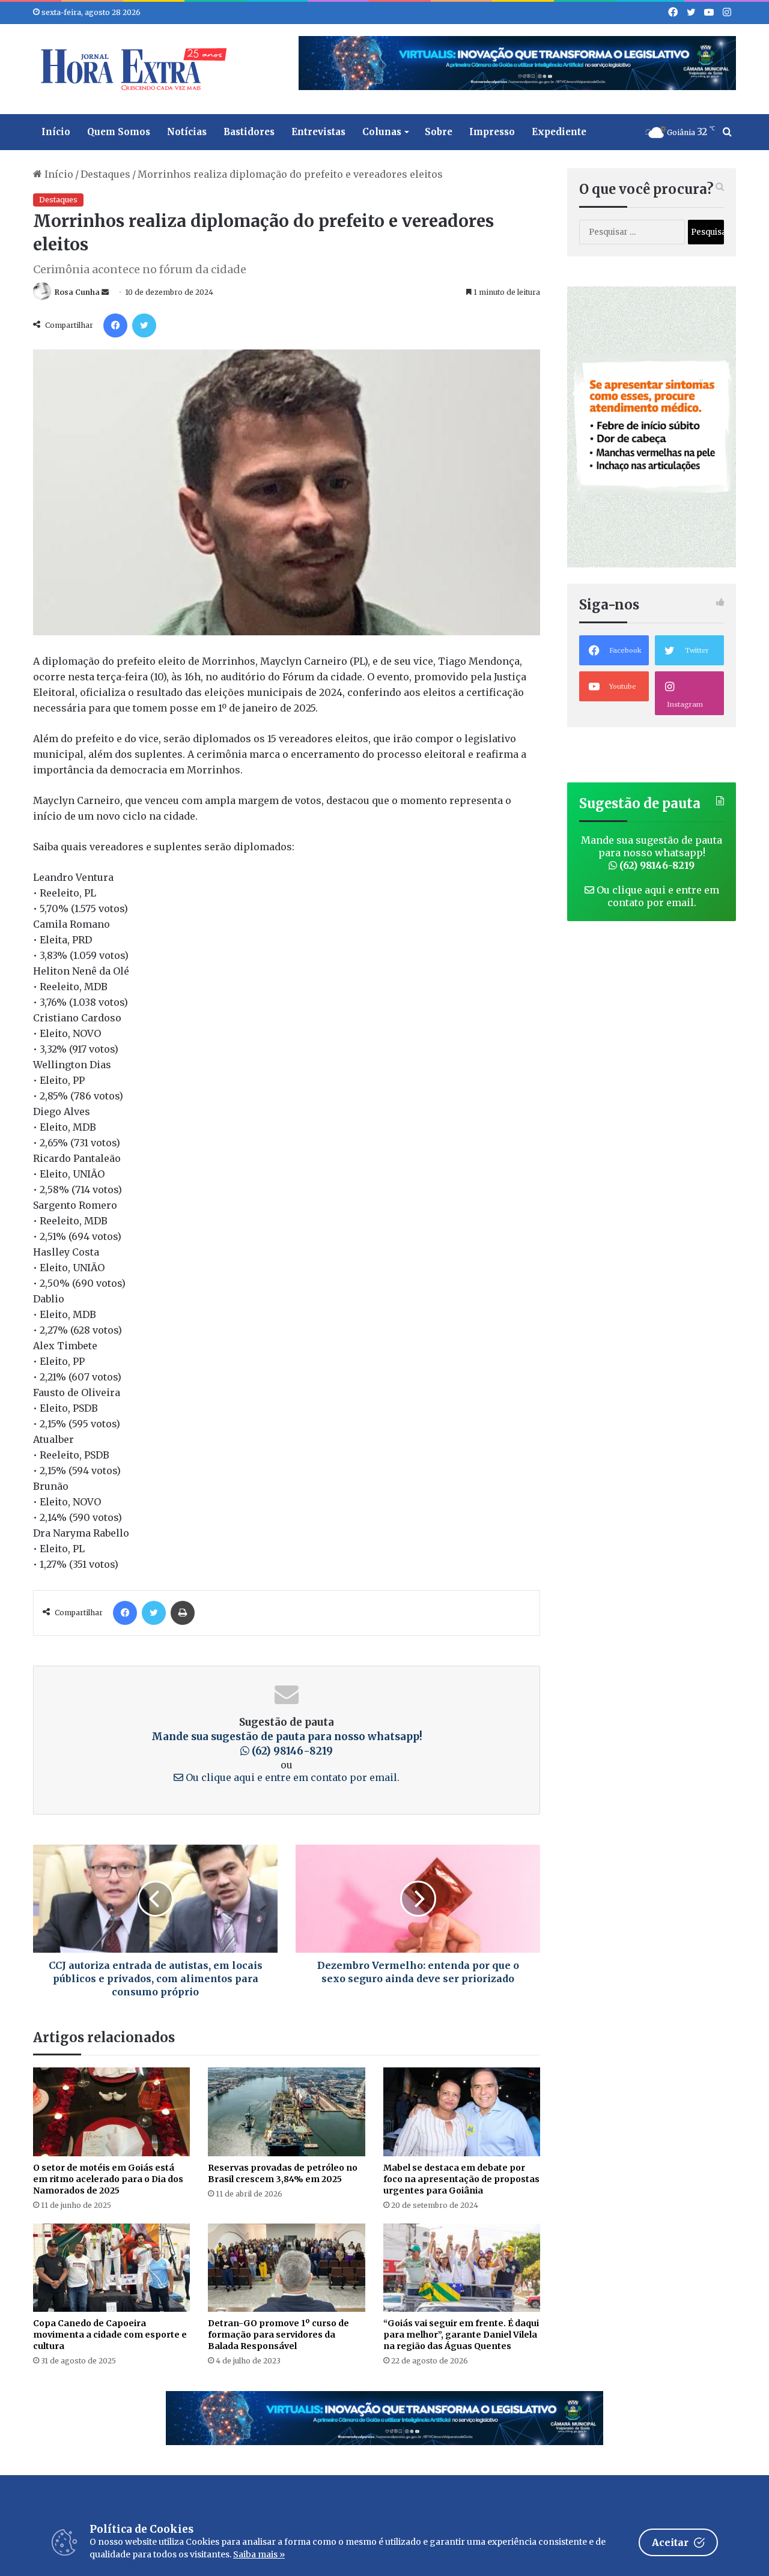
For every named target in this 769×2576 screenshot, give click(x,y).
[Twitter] (144, 325)
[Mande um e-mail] (105, 292)
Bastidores (249, 132)
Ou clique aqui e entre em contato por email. (291, 1777)
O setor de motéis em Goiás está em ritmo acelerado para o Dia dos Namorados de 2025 (108, 2179)
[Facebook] (115, 325)
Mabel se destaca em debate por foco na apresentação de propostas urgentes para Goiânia (461, 2179)
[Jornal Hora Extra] (131, 69)
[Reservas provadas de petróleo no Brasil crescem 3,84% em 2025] (286, 2112)
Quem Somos (119, 132)
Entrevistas (318, 132)
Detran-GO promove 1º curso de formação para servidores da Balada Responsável (278, 2335)
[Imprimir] (183, 1613)
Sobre (439, 132)
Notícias (187, 132)
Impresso (492, 132)
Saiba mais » (259, 2554)
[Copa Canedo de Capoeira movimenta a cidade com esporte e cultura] (111, 2268)
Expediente (559, 132)
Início (56, 132)
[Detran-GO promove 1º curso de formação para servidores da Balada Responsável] (286, 2268)
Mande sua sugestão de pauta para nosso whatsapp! (652, 853)
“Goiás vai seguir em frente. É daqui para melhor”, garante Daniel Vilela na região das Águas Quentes (461, 2335)
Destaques (105, 174)
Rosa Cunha (77, 292)
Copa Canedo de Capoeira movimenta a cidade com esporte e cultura (110, 2335)
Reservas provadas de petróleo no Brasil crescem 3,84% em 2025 (283, 2173)
